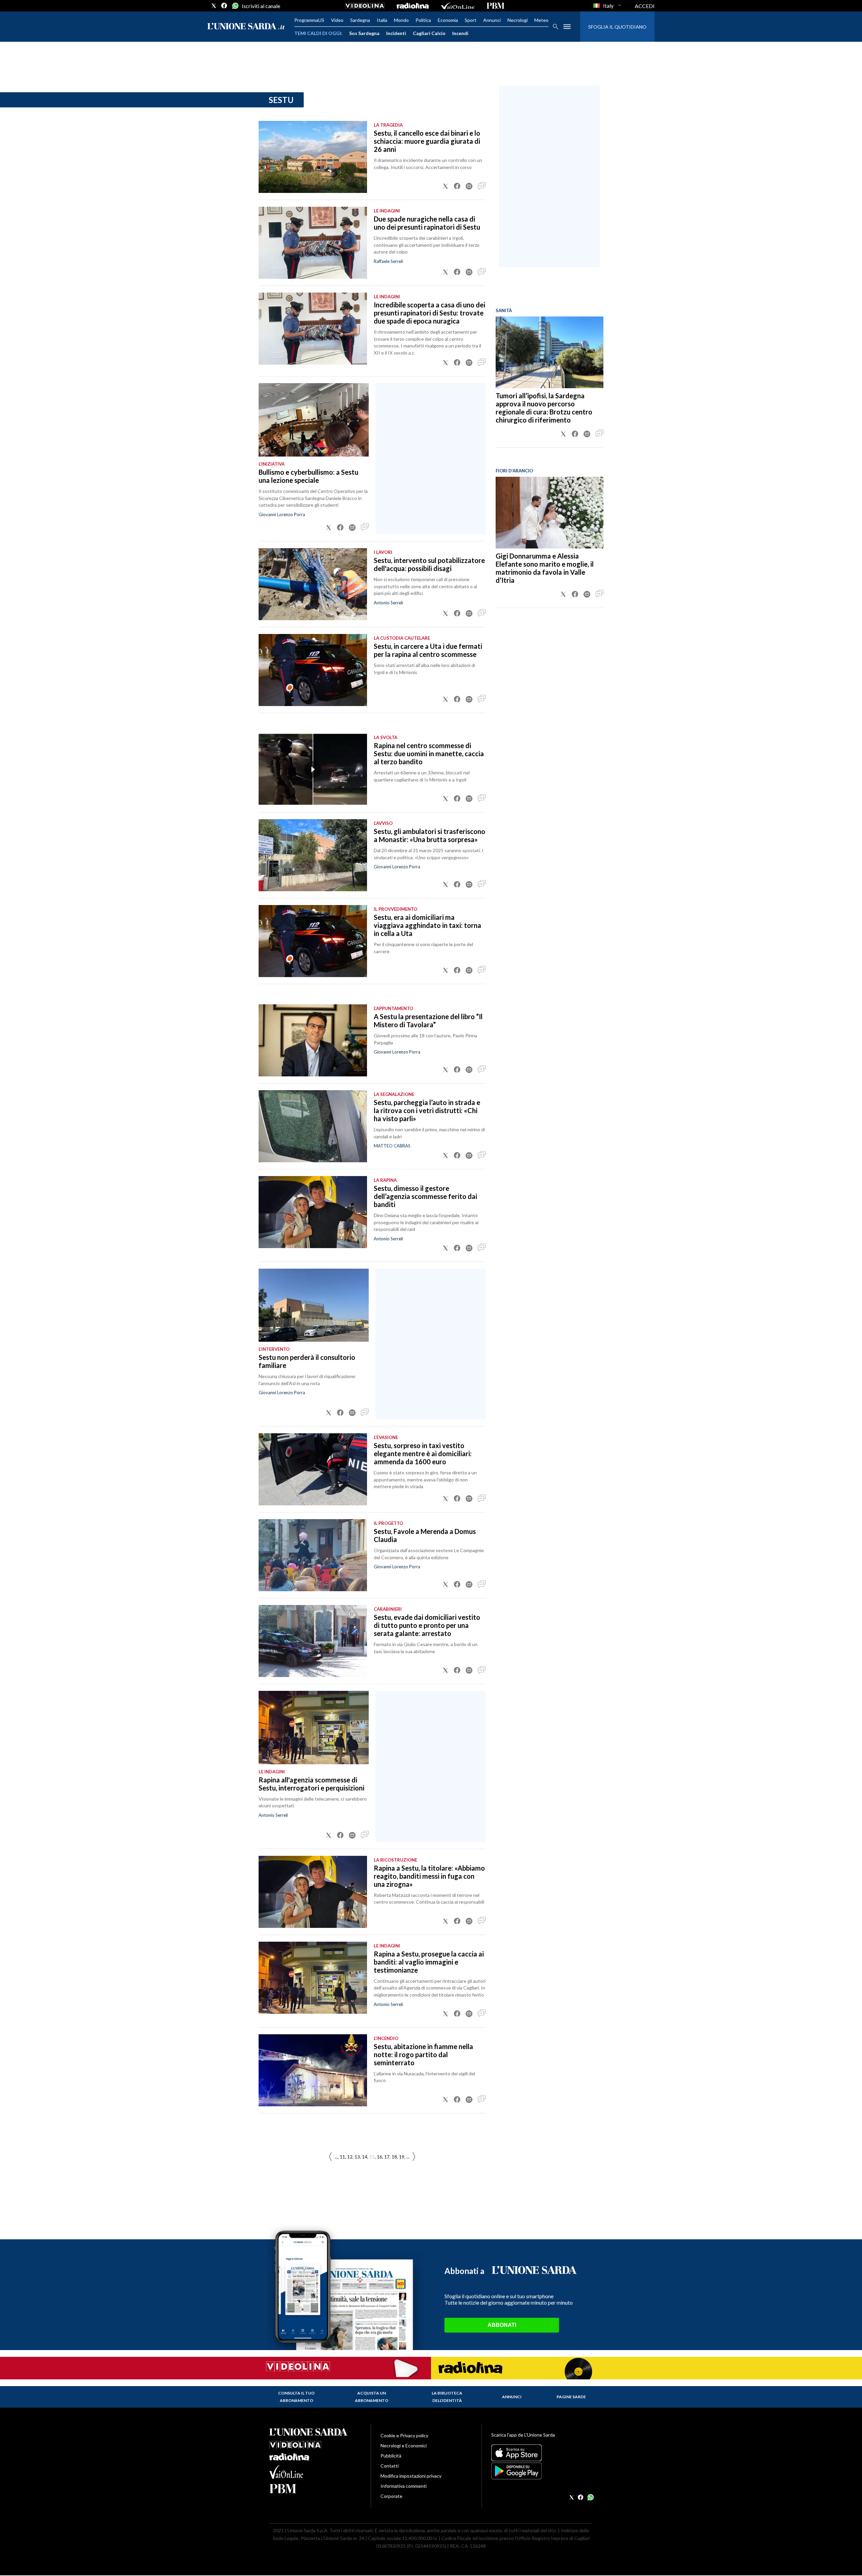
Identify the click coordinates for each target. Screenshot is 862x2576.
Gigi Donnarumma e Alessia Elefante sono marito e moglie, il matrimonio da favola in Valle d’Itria (545, 568)
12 (350, 2157)
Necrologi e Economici (404, 2446)
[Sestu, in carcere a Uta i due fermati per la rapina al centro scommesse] (313, 670)
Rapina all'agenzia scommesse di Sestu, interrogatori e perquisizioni (311, 1784)
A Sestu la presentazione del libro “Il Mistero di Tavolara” (428, 1021)
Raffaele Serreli (388, 261)
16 (379, 2157)
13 (357, 2157)
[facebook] (224, 6)
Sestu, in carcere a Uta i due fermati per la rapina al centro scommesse (428, 650)
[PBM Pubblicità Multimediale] (495, 6)
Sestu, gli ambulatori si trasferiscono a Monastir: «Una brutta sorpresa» (429, 835)
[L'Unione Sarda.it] (246, 27)
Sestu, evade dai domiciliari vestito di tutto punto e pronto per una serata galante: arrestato (427, 1625)
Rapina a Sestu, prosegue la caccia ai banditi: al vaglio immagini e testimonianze (429, 1962)
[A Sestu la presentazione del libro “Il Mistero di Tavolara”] (313, 1040)
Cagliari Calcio (429, 33)
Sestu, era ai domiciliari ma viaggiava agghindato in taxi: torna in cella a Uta (427, 925)
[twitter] (214, 6)
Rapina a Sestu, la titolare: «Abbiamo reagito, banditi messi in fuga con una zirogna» (429, 1876)
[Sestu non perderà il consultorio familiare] (314, 1305)
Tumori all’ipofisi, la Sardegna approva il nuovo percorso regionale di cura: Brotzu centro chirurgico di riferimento (544, 408)
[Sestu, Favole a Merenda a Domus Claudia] (313, 1555)
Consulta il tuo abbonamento (296, 2397)
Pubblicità (391, 2456)
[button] (445, 186)
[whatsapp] (235, 6)
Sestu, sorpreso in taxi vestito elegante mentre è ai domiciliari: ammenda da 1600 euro (423, 1453)
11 (342, 2157)
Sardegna (360, 20)
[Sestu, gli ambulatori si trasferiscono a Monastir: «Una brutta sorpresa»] (313, 855)
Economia (448, 20)
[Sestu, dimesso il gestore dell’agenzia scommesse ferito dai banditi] (313, 1212)
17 (387, 2157)
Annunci (492, 20)
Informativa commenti (404, 2486)
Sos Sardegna (364, 33)
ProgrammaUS (309, 20)
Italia (382, 20)
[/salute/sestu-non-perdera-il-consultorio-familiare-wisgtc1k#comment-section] (365, 1413)
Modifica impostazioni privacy (411, 2476)
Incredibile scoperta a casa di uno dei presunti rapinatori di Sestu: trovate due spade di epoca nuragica (429, 313)
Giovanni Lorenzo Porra (282, 514)
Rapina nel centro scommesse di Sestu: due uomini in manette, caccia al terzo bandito (429, 754)
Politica (423, 20)
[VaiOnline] (458, 6)
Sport (471, 20)
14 (365, 2157)
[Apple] (542, 2453)
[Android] (542, 2471)
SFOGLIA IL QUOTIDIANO (617, 27)
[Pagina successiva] (330, 2157)
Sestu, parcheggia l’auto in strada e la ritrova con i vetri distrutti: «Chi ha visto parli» (427, 1110)
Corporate (391, 2496)
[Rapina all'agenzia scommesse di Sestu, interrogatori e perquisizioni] (314, 1728)
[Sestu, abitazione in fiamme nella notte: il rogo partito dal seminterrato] (313, 2070)
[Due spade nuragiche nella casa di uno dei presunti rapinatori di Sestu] (313, 243)
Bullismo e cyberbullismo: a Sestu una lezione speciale (308, 476)
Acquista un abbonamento (372, 2397)
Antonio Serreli (388, 603)
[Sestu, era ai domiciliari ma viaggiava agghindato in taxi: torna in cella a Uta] (313, 941)
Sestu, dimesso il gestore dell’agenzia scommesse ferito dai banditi (425, 1196)
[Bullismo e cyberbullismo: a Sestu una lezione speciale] (314, 420)
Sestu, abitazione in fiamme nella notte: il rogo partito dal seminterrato (423, 2054)
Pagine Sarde (571, 2397)
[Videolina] (365, 6)
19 (402, 2157)
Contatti (390, 2466)
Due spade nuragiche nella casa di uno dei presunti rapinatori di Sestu (427, 223)
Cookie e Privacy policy (404, 2435)
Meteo (541, 20)
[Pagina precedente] (414, 2157)
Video (337, 20)
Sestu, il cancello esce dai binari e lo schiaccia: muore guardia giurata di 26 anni (427, 141)
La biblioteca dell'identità (447, 2397)
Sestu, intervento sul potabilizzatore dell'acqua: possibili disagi (429, 564)
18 (394, 2157)
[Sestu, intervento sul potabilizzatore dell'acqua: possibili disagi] (313, 584)
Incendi (460, 33)
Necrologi (518, 20)
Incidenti (396, 33)
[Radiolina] (413, 6)
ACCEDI (645, 6)
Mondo (401, 20)
